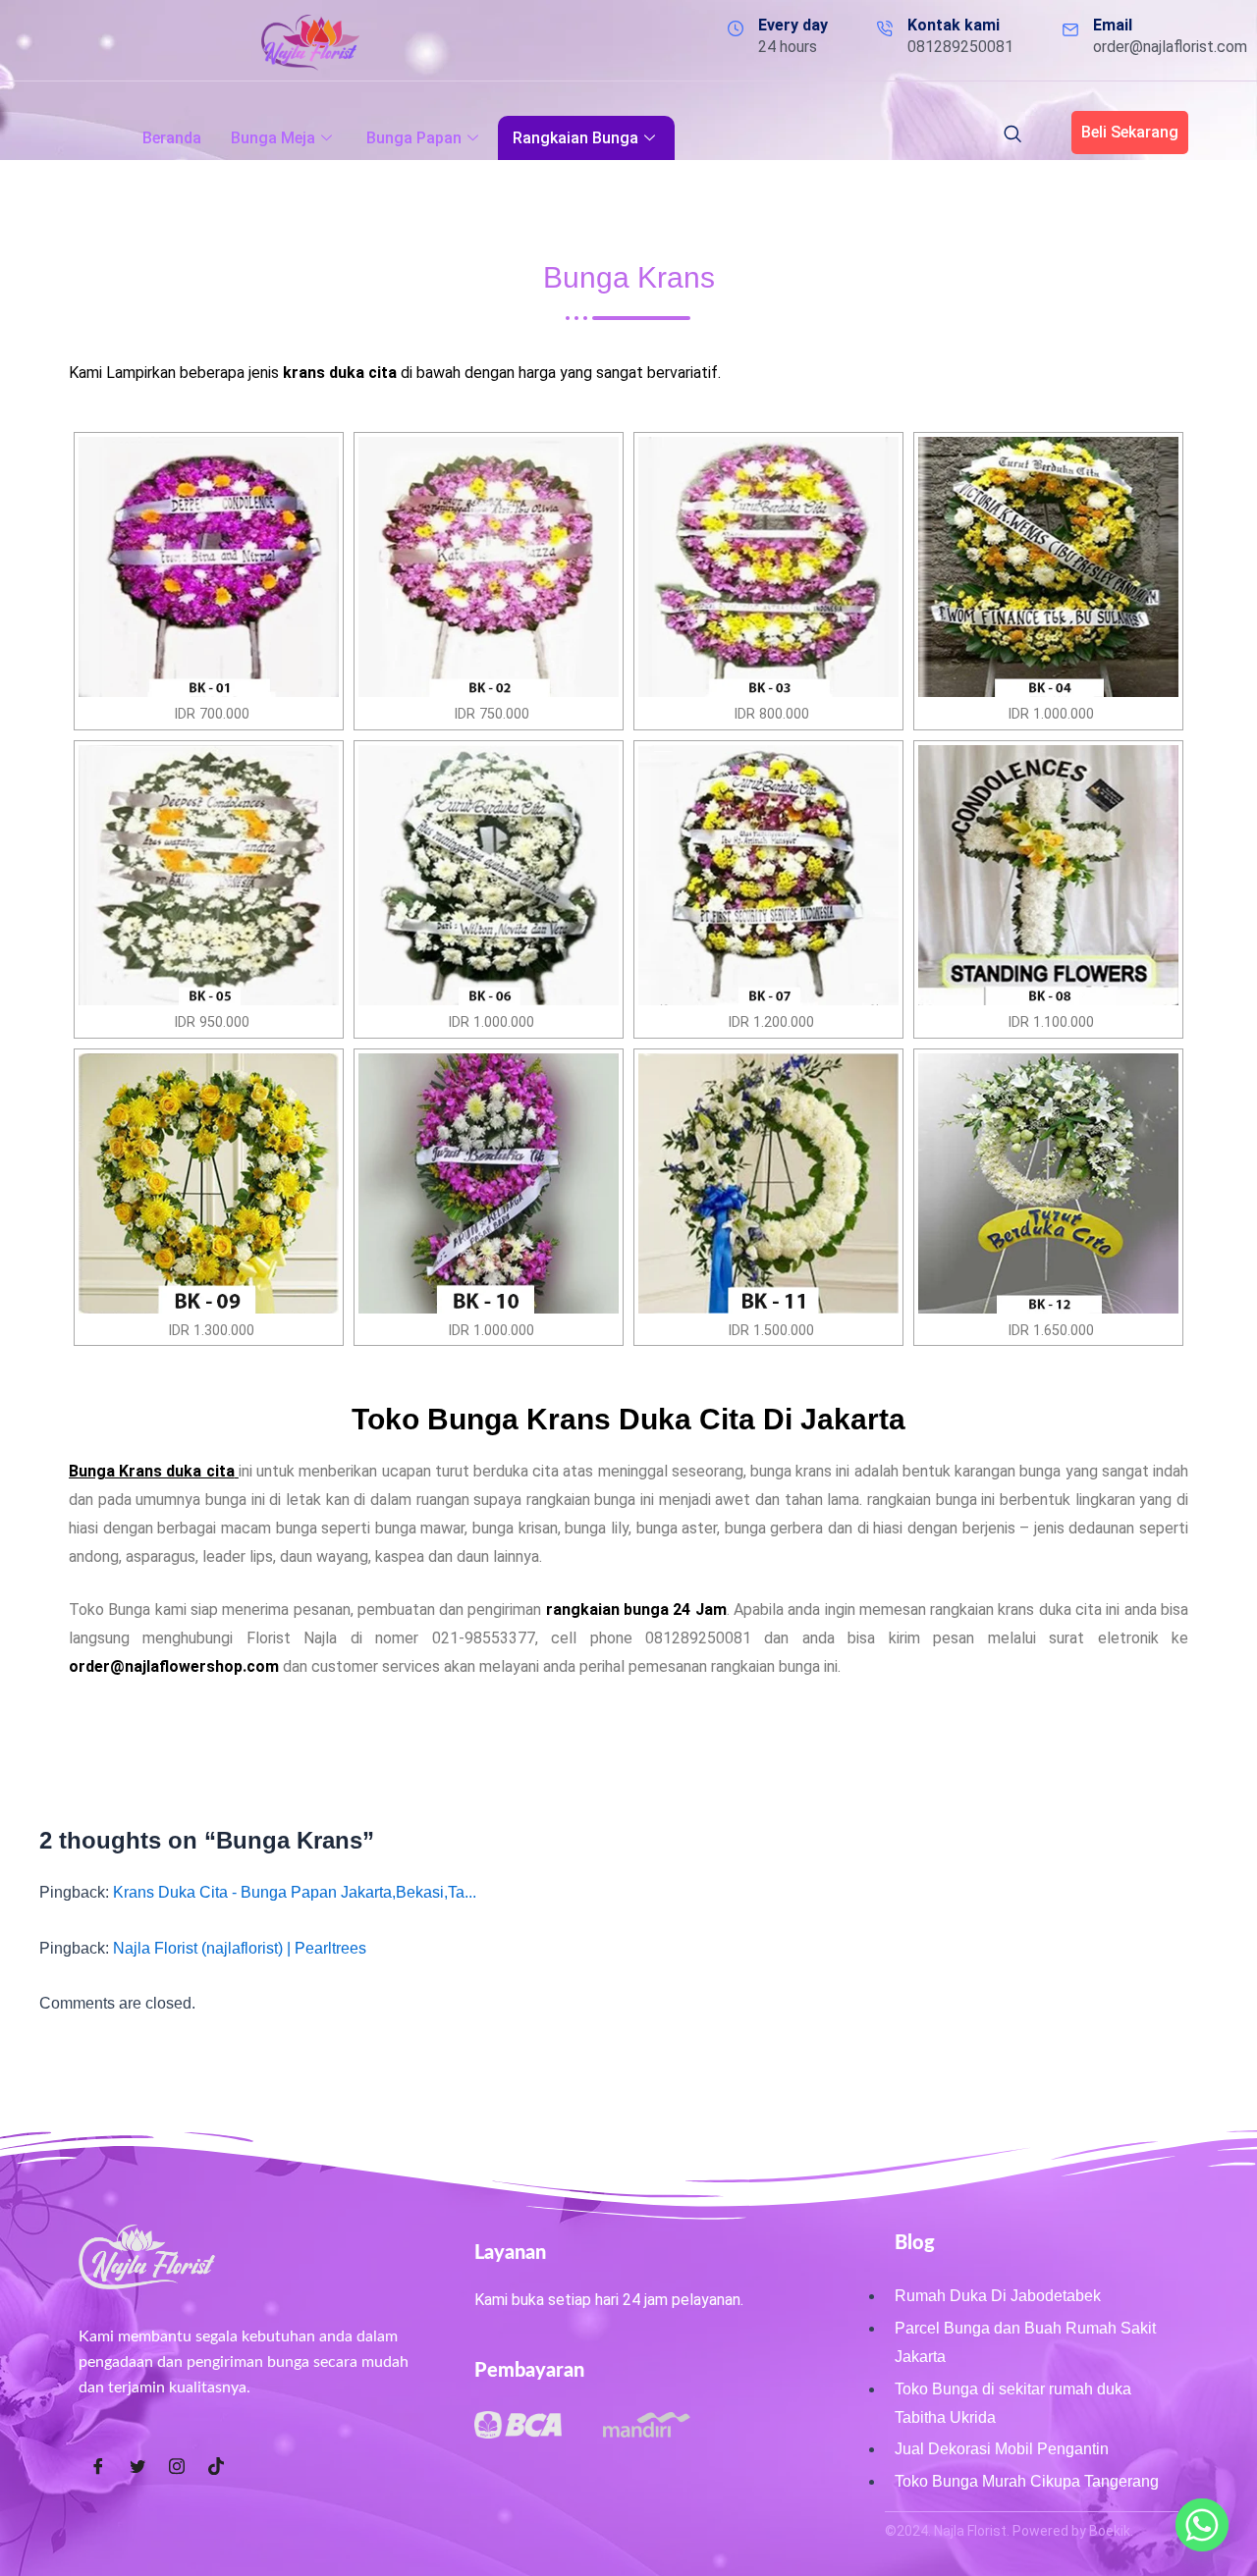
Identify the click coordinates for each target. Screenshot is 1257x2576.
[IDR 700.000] (209, 567)
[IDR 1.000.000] (1048, 567)
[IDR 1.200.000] (768, 875)
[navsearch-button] (1012, 135)
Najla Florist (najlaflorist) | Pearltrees (240, 1948)
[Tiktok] (216, 2467)
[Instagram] (177, 2467)
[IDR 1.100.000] (1048, 875)
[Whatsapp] (1202, 2525)
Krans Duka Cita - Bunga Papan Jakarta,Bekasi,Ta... (295, 1892)
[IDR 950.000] (209, 875)
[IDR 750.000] (489, 567)
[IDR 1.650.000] (1048, 1183)
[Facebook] (98, 2467)
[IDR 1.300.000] (209, 1183)
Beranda (172, 138)
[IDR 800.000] (768, 567)
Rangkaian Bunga (575, 138)
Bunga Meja (273, 138)
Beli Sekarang (1130, 132)
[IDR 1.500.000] (768, 1183)
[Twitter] (137, 2467)
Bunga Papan (414, 138)
